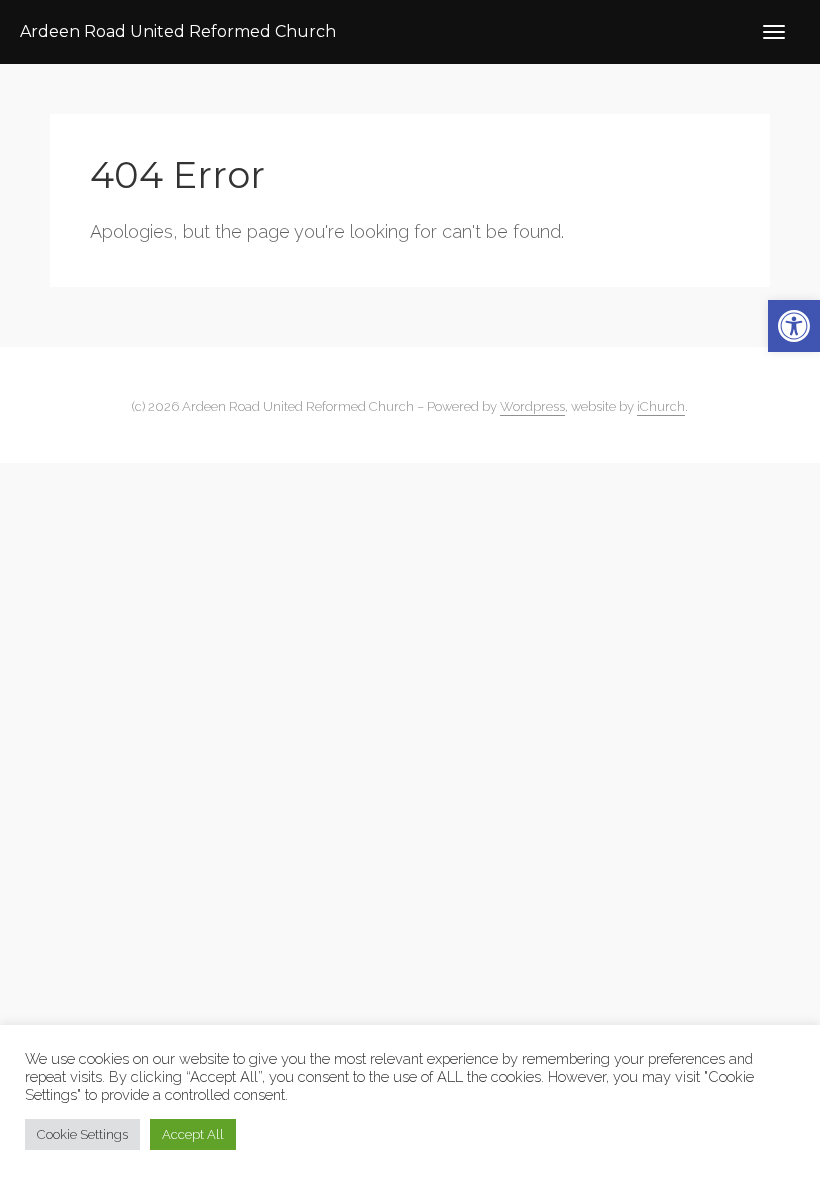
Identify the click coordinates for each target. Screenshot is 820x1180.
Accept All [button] (193, 1134)
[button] (794, 326)
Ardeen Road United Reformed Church (178, 31)
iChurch (661, 406)
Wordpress (532, 406)
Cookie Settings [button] (82, 1134)
